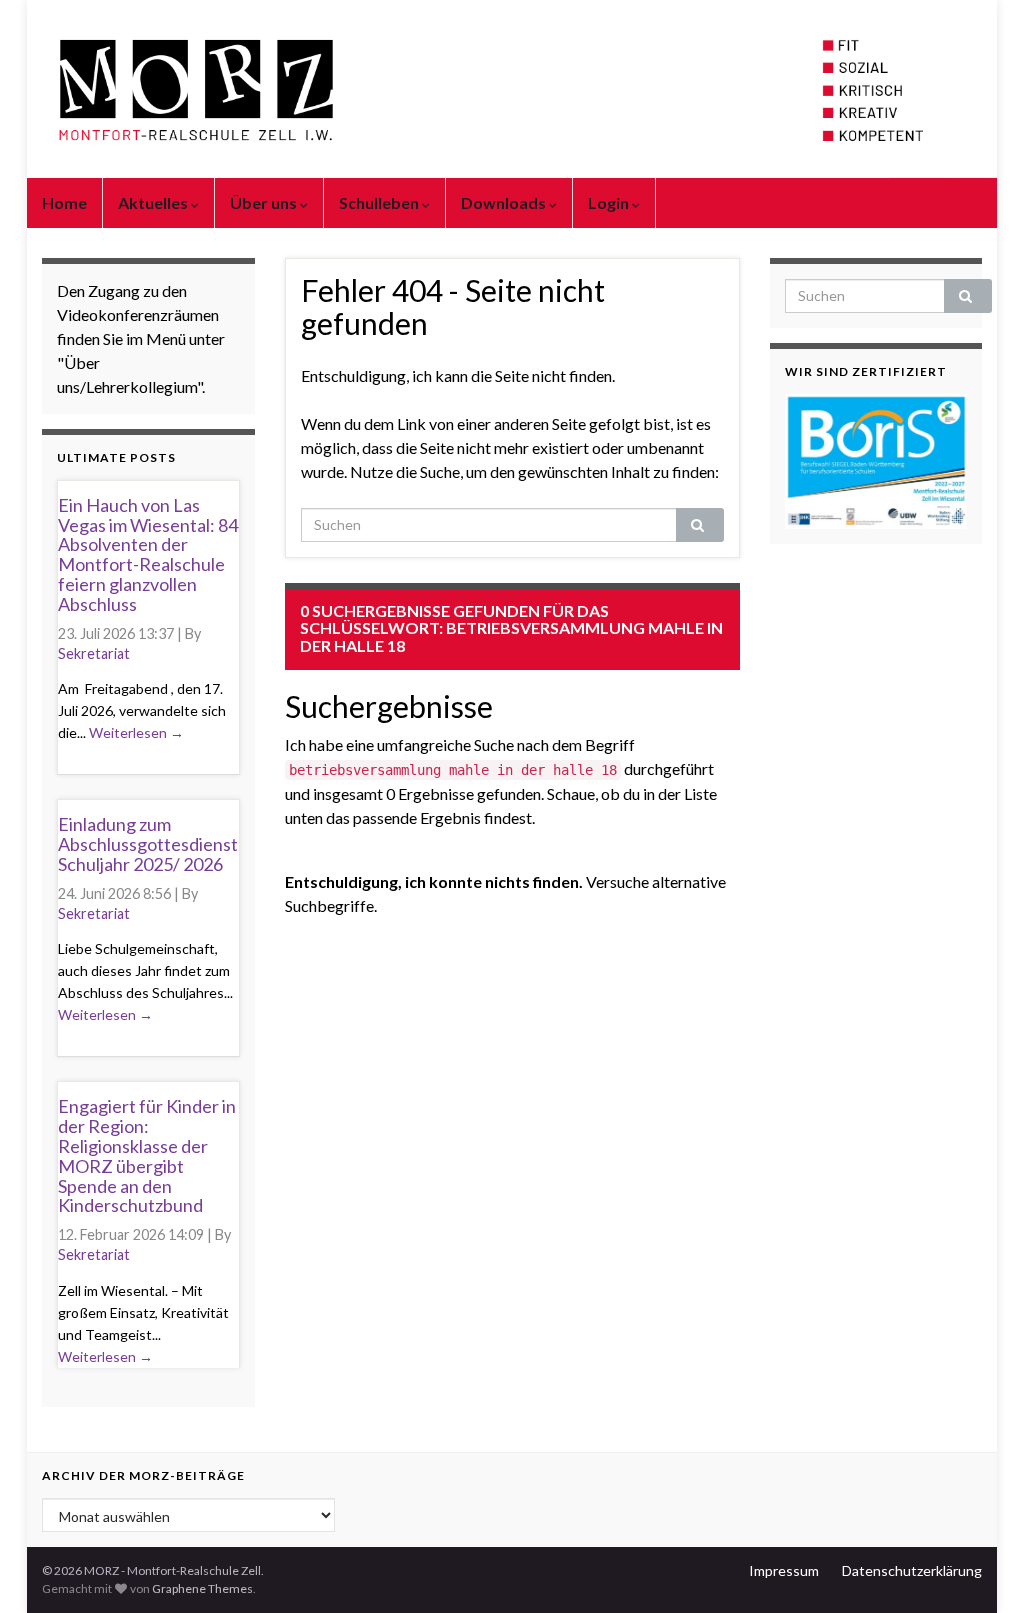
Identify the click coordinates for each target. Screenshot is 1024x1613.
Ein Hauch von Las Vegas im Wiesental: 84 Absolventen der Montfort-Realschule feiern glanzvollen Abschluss (148, 554)
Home (64, 202)
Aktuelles (154, 202)
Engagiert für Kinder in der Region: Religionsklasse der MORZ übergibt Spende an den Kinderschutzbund (147, 1155)
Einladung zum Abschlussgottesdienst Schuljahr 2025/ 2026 (148, 844)
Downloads (505, 202)
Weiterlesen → (136, 732)
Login (610, 202)
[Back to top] (979, 1568)
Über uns (265, 202)
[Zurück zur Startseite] (512, 89)
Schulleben (380, 202)
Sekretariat (94, 653)
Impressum (784, 1570)
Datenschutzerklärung (912, 1570)
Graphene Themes (202, 1588)
